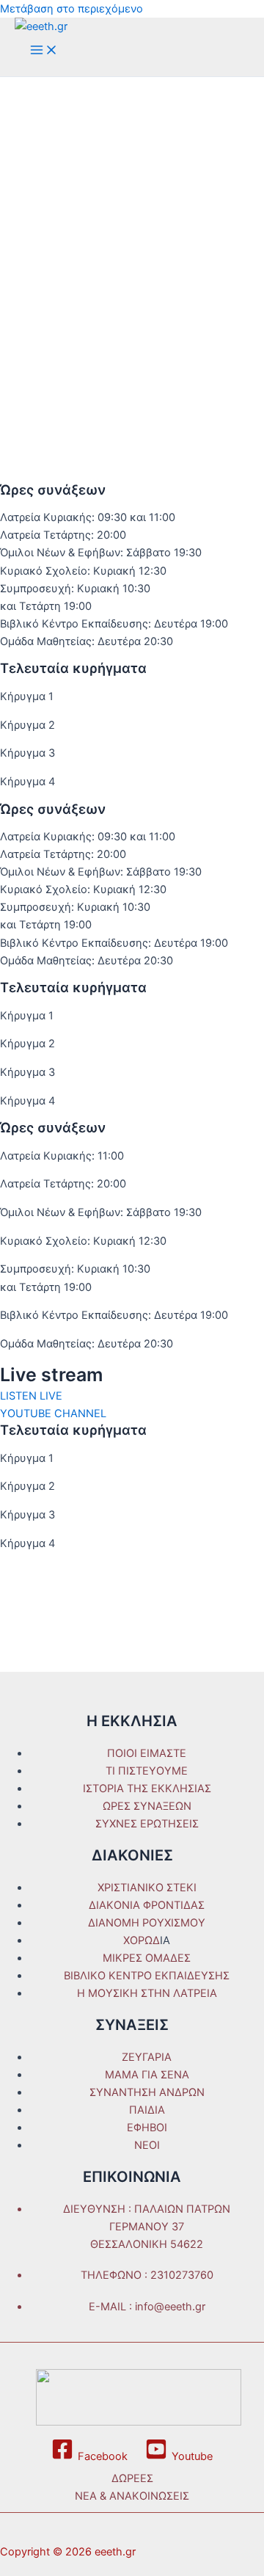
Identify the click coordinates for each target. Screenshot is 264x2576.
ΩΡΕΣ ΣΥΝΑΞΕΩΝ (147, 1806)
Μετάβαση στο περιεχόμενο (71, 9)
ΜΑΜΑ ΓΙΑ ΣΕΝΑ (147, 2075)
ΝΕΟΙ (147, 2145)
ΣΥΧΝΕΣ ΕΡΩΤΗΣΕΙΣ (147, 1824)
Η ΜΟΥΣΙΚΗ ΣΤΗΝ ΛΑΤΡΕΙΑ (147, 1993)
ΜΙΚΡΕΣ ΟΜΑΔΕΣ (147, 1958)
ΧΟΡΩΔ (142, 1940)
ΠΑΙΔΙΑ (147, 2110)
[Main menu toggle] (44, 51)
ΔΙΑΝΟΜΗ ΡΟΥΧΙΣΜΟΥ (147, 1923)
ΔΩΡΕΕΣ (132, 2478)
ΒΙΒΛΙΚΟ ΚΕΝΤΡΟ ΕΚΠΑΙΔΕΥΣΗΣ (147, 1976)
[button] (31, 1396)
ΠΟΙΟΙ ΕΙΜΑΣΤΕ (147, 1753)
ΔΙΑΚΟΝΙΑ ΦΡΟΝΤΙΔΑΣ (147, 1905)
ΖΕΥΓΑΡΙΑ (147, 2057)
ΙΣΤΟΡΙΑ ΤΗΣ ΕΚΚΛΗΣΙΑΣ (147, 1789)
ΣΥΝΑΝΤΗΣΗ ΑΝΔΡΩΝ (147, 2092)
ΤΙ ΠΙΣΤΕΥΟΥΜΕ (147, 1771)
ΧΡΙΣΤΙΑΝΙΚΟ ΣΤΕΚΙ (147, 1888)
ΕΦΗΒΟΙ (147, 2128)
